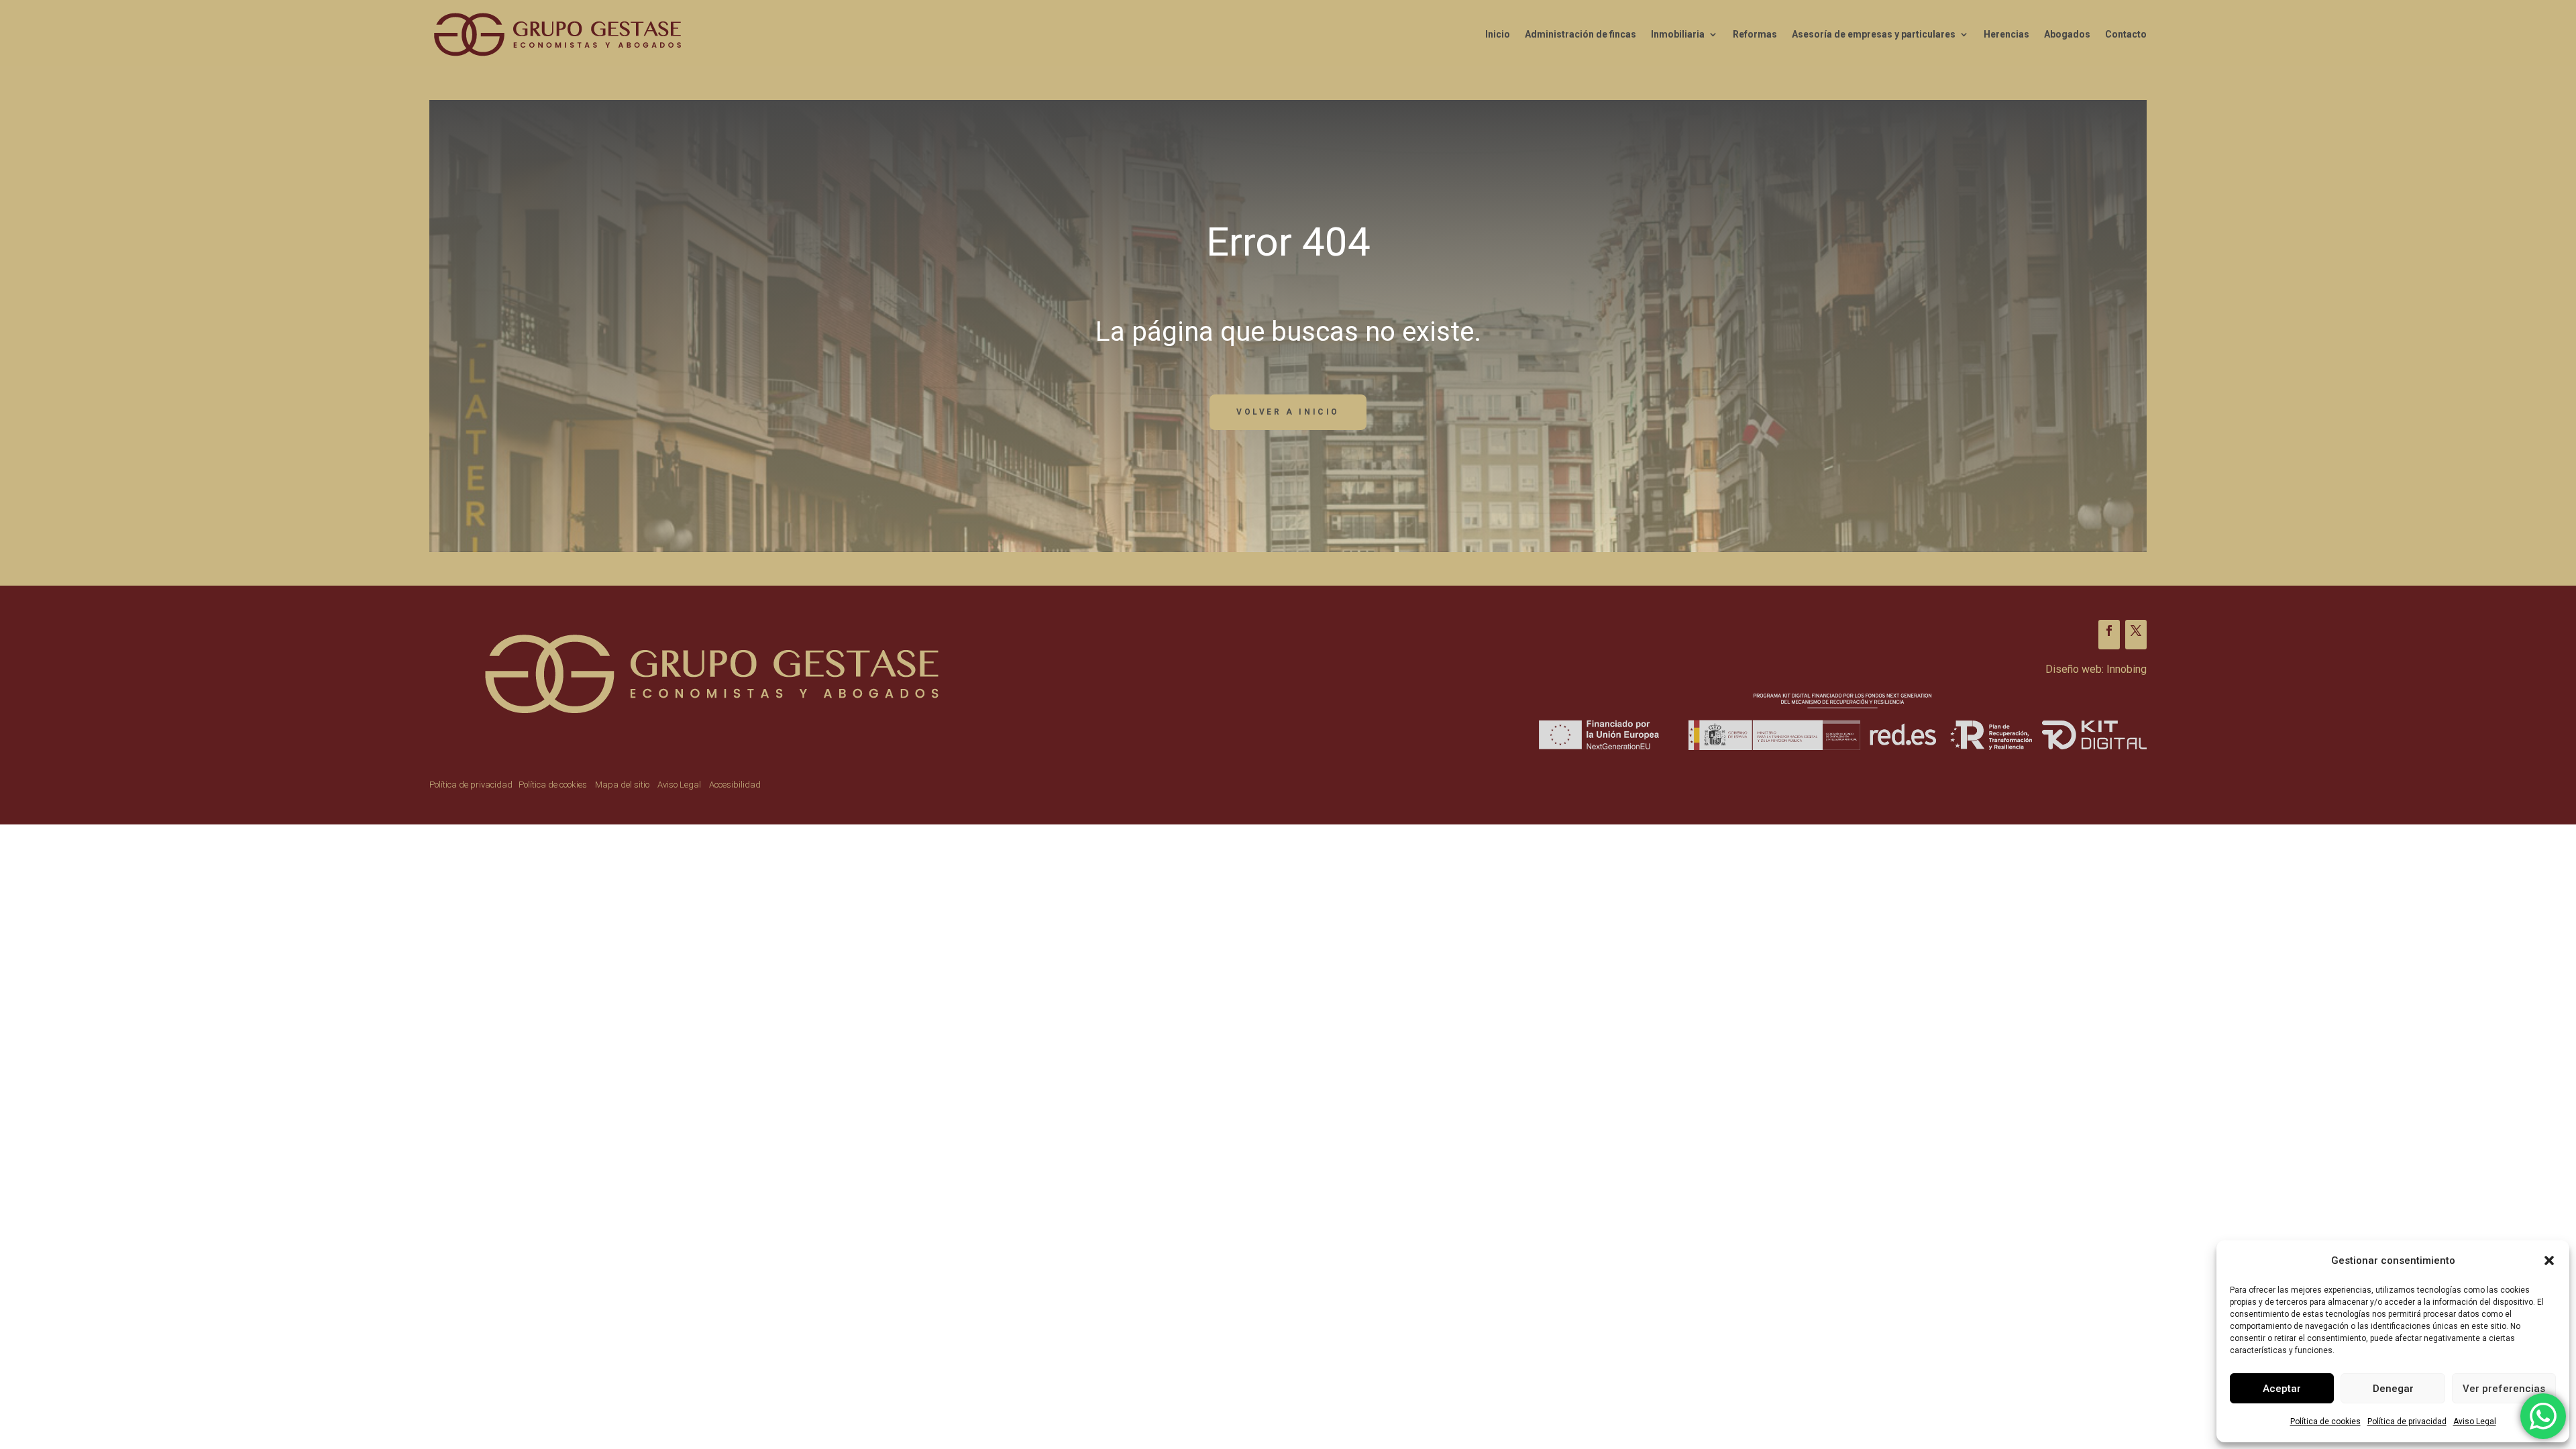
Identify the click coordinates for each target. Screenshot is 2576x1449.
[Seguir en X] (2136, 635)
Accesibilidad (735, 785)
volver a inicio (1288, 412)
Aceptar (2282, 1389)
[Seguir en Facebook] (2109, 635)
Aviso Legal (2475, 1421)
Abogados (2067, 34)
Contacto (2126, 34)
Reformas (1755, 34)
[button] (2549, 1260)
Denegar (2393, 1389)
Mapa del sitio (622, 785)
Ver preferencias (2504, 1389)
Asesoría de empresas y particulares (1874, 34)
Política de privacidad (2407, 1421)
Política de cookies (2325, 1421)
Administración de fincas (1580, 34)
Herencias (2006, 34)
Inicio (1498, 34)
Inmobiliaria (1678, 34)
